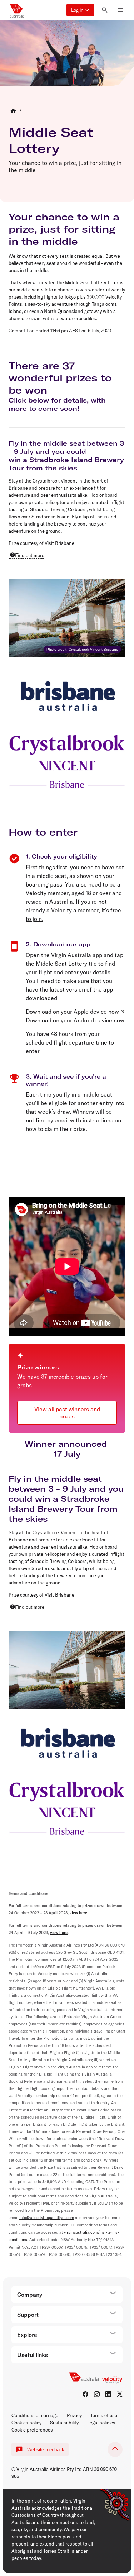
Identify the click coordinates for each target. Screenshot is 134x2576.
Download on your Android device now (75, 1020)
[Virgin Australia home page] (17, 10)
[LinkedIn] (108, 2394)
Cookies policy (26, 2423)
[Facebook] (85, 2394)
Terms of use (104, 2415)
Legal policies (101, 2423)
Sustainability (64, 2423)
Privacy (74, 2415)
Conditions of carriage (35, 2415)
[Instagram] (97, 2394)
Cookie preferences (32, 2430)
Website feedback (46, 2450)
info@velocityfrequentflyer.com (47, 2218)
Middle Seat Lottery (51, 140)
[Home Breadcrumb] (13, 111)
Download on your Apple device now (72, 1012)
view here (78, 1913)
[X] (120, 2394)
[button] (80, 10)
